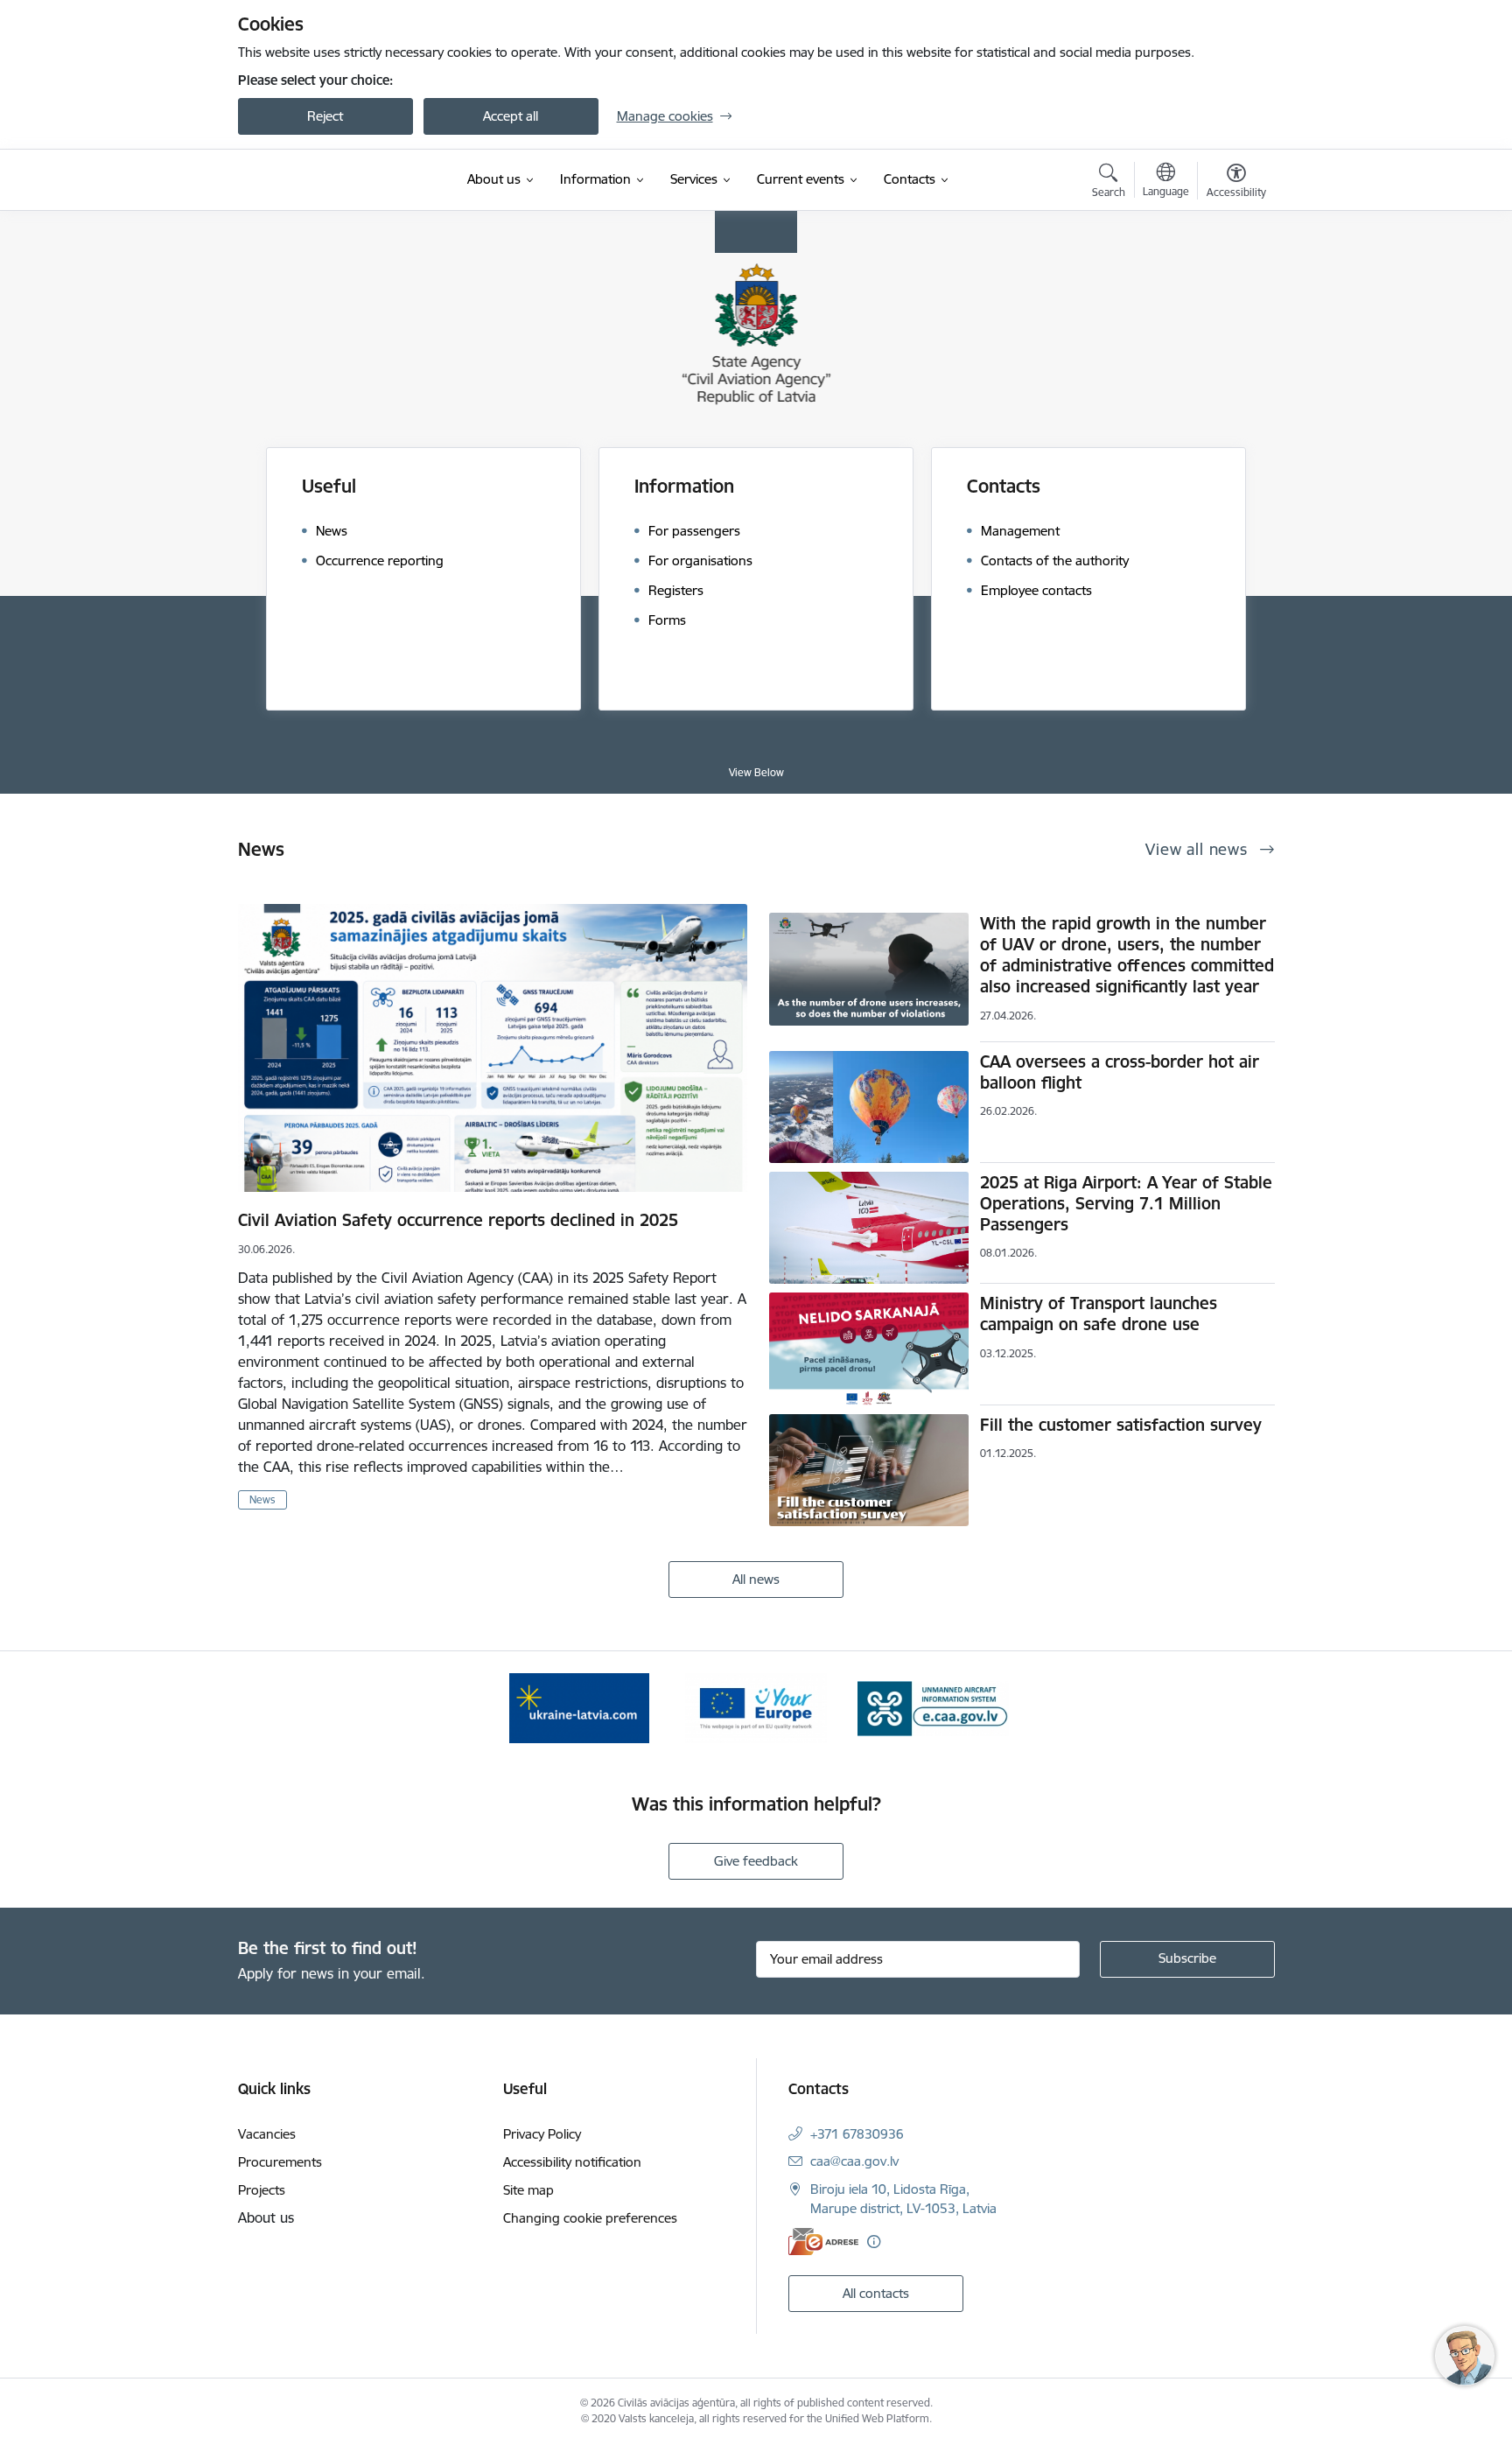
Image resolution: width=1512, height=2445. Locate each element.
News (262, 1499)
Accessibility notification (572, 2162)
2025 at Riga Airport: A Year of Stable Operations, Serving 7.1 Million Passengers (1126, 1203)
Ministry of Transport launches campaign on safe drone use (1099, 1314)
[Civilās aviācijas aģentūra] (339, 180)
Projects (262, 2190)
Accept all (511, 116)
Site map (528, 2190)
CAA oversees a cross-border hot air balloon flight (1120, 1072)
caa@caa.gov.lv (854, 2161)
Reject (325, 116)
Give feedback (756, 1861)
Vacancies (267, 2134)
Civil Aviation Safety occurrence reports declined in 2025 (458, 1220)
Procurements (280, 2162)
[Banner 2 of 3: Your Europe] (756, 1707)
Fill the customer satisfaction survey (1121, 1425)
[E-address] (823, 2242)
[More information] (874, 2242)
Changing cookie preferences (590, 2218)
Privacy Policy (542, 2134)
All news (756, 1579)
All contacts (876, 2293)
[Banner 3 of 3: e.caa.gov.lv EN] (933, 1707)
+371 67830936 (857, 2134)
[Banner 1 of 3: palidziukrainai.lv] (579, 1707)
